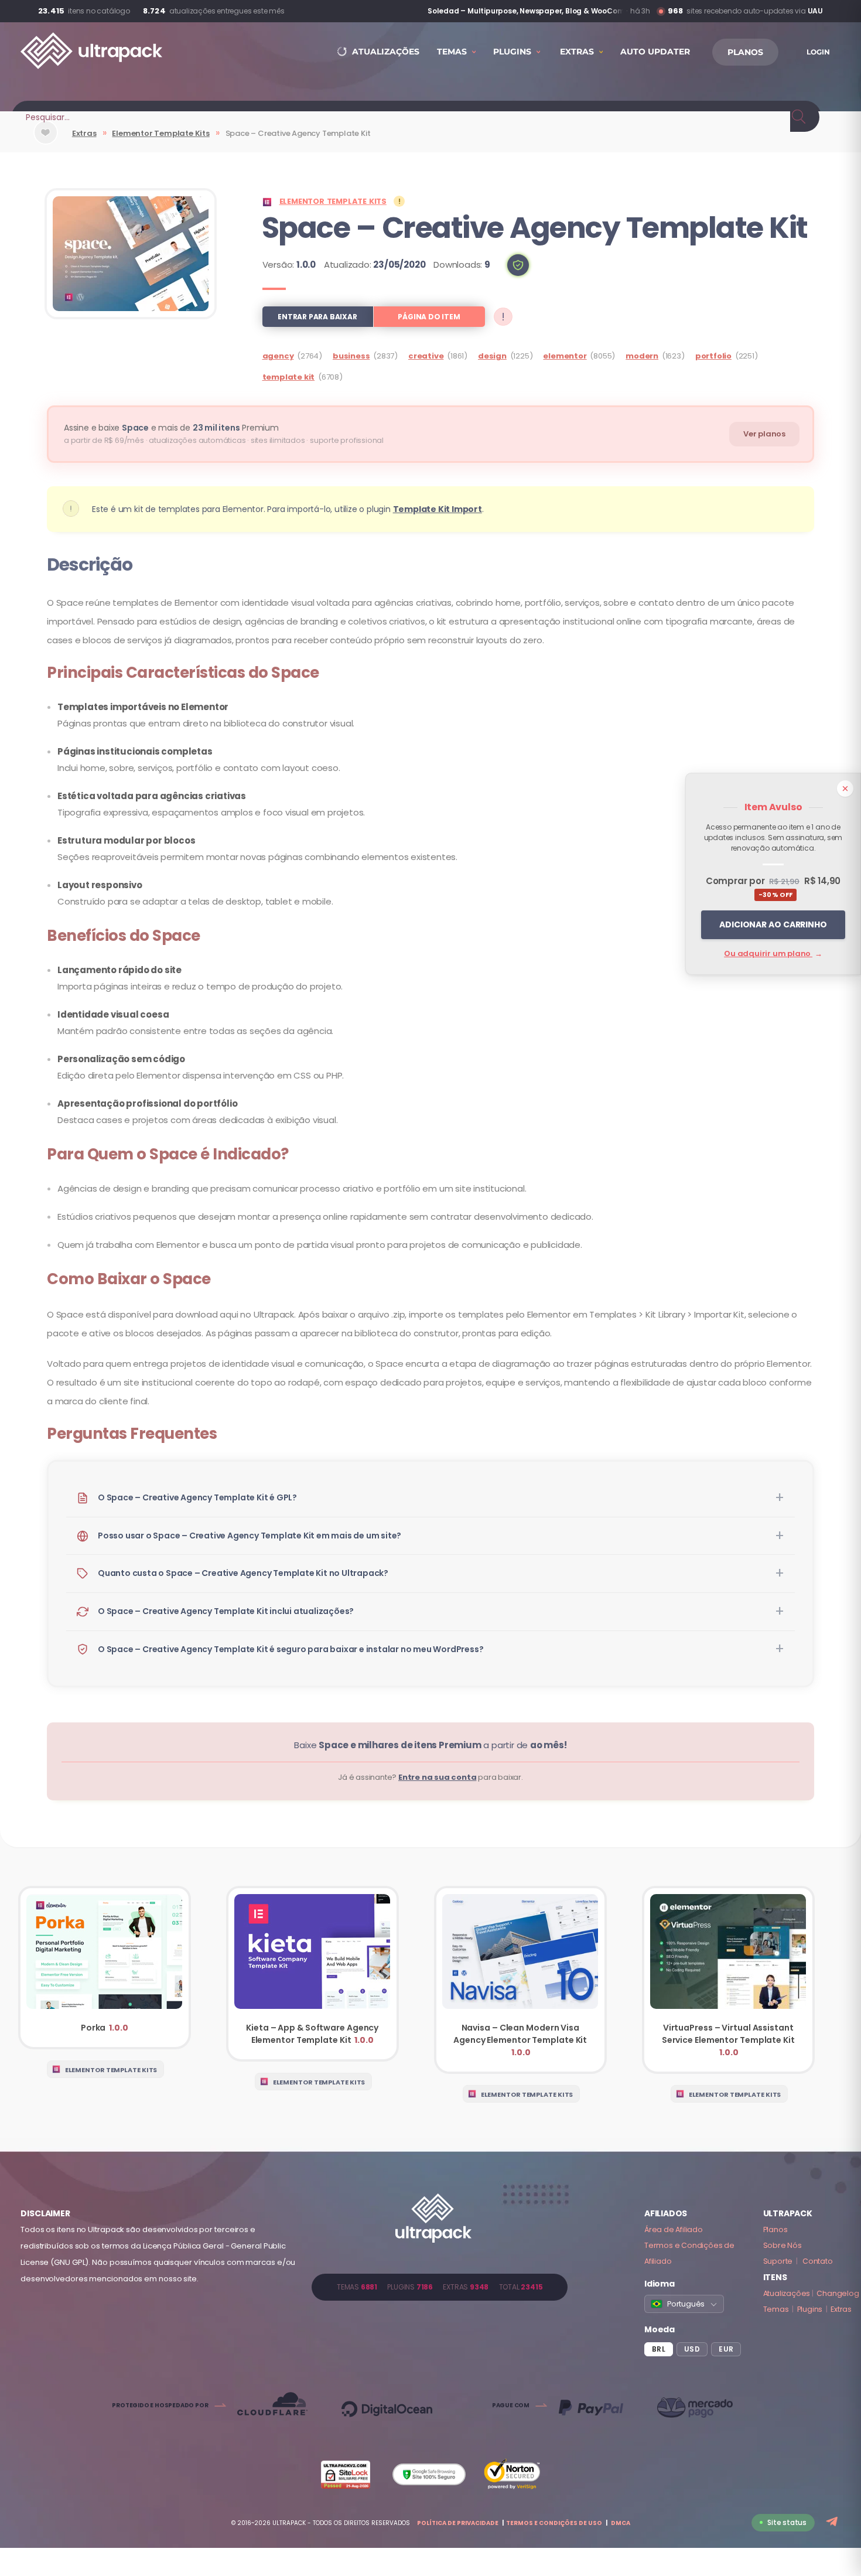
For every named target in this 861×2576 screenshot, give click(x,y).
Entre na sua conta (437, 1777)
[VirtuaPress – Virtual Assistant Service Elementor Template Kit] (728, 1980)
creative (426, 356)
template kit (289, 377)
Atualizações (787, 2293)
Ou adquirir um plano (773, 953)
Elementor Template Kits (160, 133)
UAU (815, 11)
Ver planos (764, 434)
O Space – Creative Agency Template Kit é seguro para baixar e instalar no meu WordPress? (291, 1649)
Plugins (810, 2309)
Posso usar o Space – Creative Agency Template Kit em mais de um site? (250, 1536)
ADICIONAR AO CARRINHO (773, 924)
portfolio (713, 356)
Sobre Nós (783, 2245)
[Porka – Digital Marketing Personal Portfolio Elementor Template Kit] (105, 1968)
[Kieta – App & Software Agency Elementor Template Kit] (312, 1974)
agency (278, 356)
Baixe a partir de (430, 1745)
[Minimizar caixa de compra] (845, 789)
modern (642, 356)
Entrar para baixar (317, 317)
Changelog (838, 2293)
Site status (787, 2522)
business (351, 356)
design (492, 356)
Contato (818, 2261)
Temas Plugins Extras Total (440, 2287)
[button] (518, 265)
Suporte (778, 2261)
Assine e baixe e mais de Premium (171, 428)
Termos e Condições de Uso (554, 2523)
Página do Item (429, 317)
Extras (84, 133)
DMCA (621, 2523)
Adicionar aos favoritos (46, 142)
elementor (565, 356)
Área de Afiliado (674, 2229)
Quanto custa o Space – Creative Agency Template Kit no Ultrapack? (243, 1573)
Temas (776, 2309)
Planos (775, 2229)
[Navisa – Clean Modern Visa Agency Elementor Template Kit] (520, 1980)
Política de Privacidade (458, 2523)
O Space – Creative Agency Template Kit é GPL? (197, 1497)
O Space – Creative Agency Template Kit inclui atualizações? (226, 1611)
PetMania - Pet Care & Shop (572, 11)
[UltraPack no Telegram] (833, 2522)
